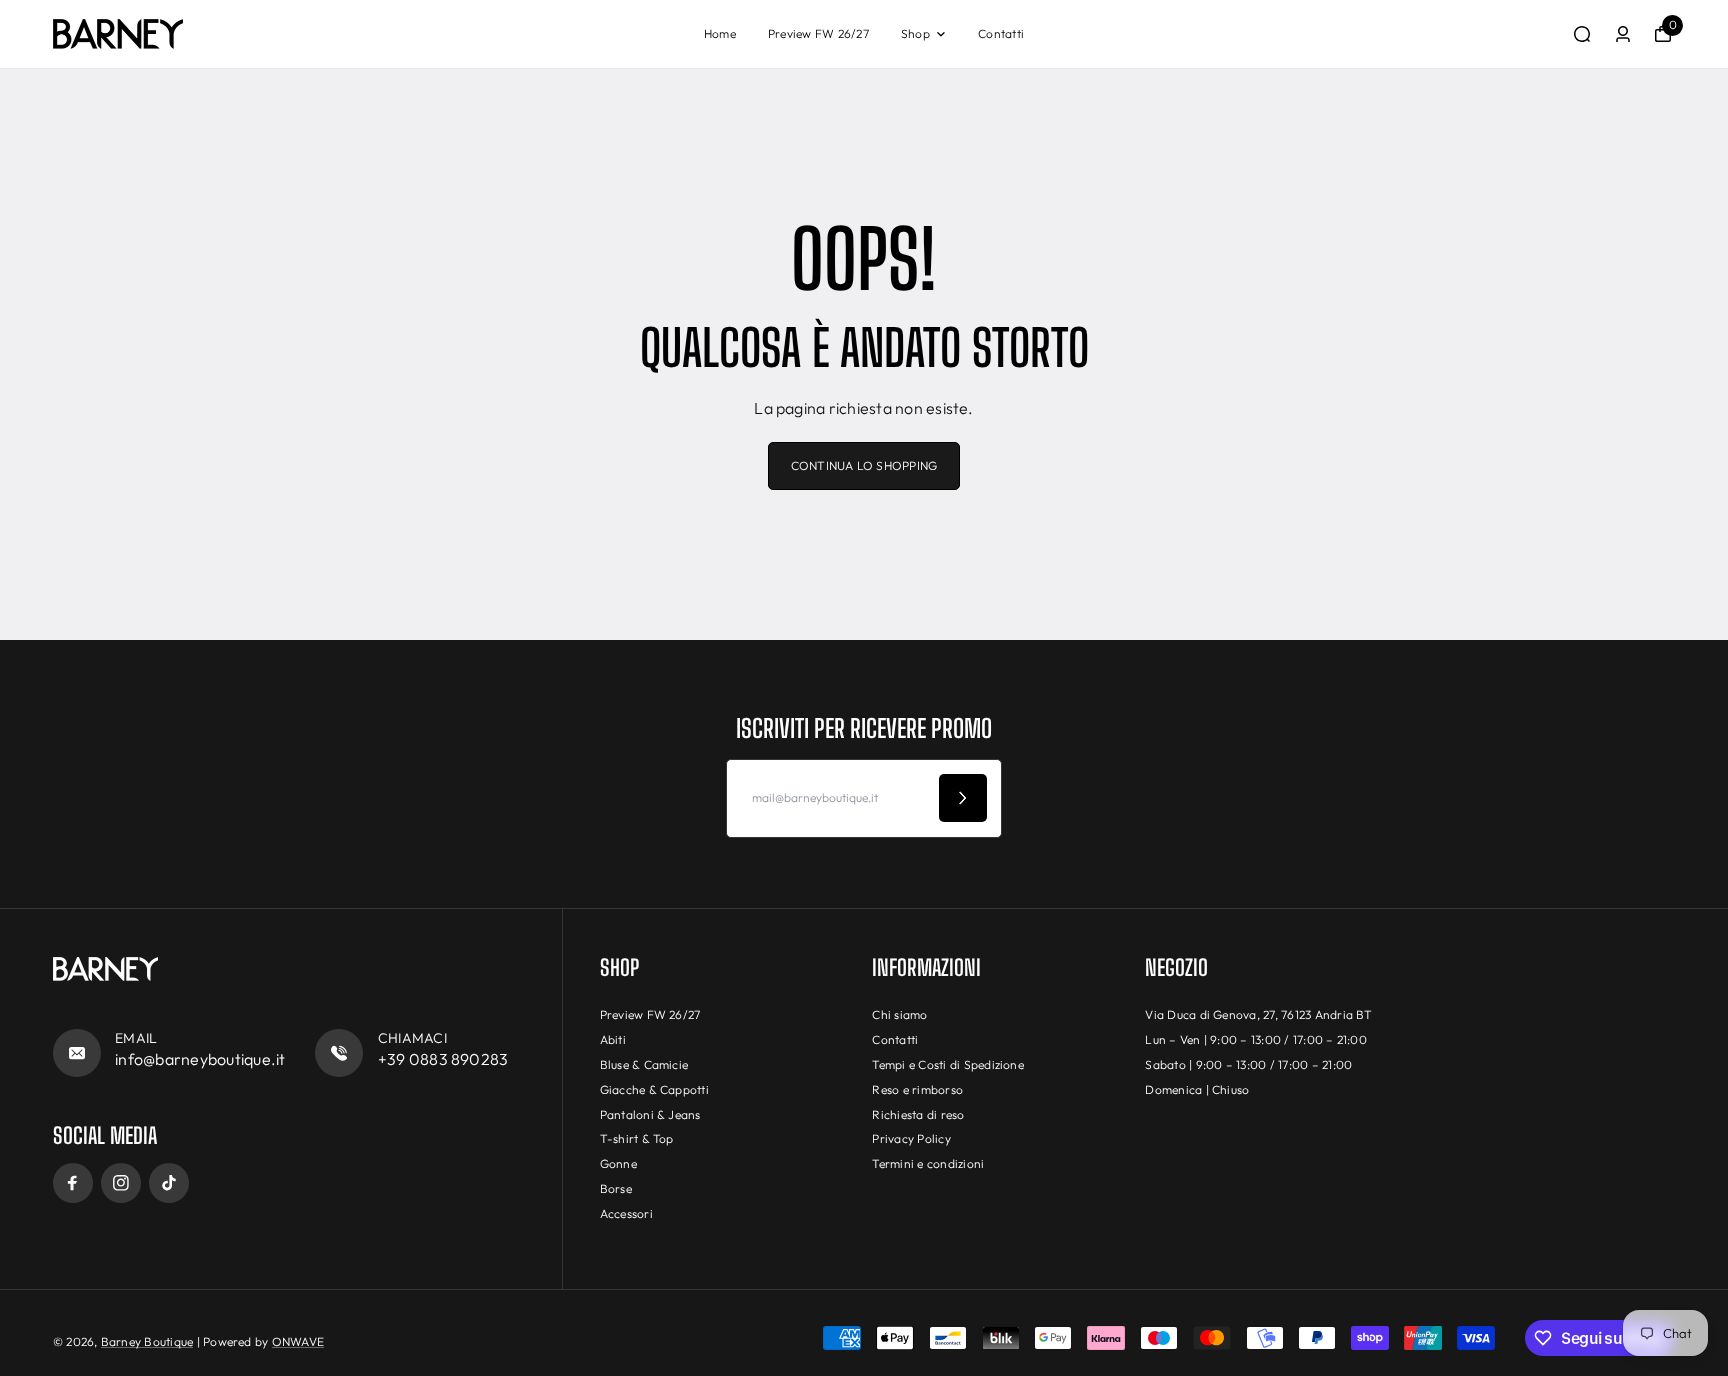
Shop (915, 33)
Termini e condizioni (928, 1163)
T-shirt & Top (637, 1138)
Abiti (613, 1039)
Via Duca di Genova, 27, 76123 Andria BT (1258, 1014)
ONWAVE (298, 1341)
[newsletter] (963, 798)
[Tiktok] (169, 1183)
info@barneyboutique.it (200, 1059)
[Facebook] (73, 1183)
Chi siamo (899, 1014)
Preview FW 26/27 (818, 33)
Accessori (626, 1213)
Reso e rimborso (917, 1089)
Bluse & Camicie (644, 1064)
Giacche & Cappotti (654, 1089)
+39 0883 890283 (443, 1059)
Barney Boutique (147, 1341)
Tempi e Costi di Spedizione (947, 1064)
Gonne (618, 1163)
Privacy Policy (911, 1138)
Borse (616, 1188)
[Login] (1623, 34)
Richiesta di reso (918, 1114)
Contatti (1001, 33)
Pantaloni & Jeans (650, 1114)
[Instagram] (121, 1183)
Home (720, 33)
